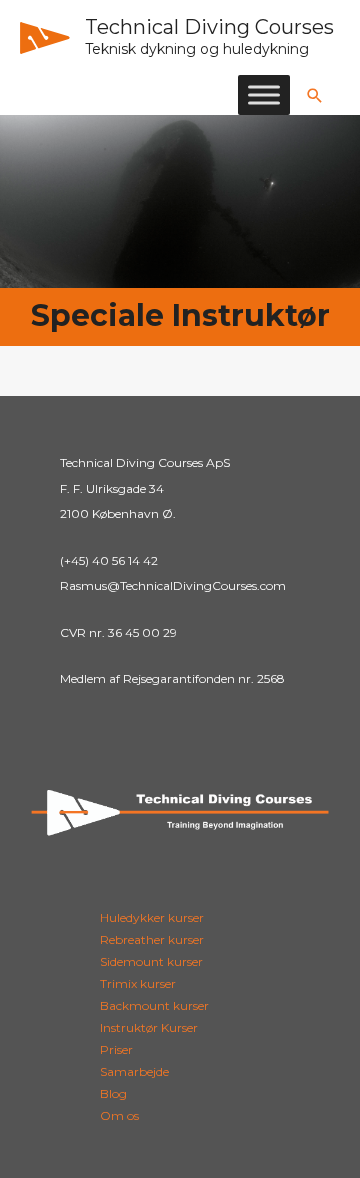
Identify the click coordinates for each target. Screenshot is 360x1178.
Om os (119, 1115)
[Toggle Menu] (264, 94)
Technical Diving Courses (209, 27)
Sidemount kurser (151, 961)
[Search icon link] (315, 95)
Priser (116, 1049)
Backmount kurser (154, 1005)
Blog (113, 1093)
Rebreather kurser (152, 939)
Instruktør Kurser (149, 1027)
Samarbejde (134, 1071)
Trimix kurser (138, 983)
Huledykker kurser (152, 917)
